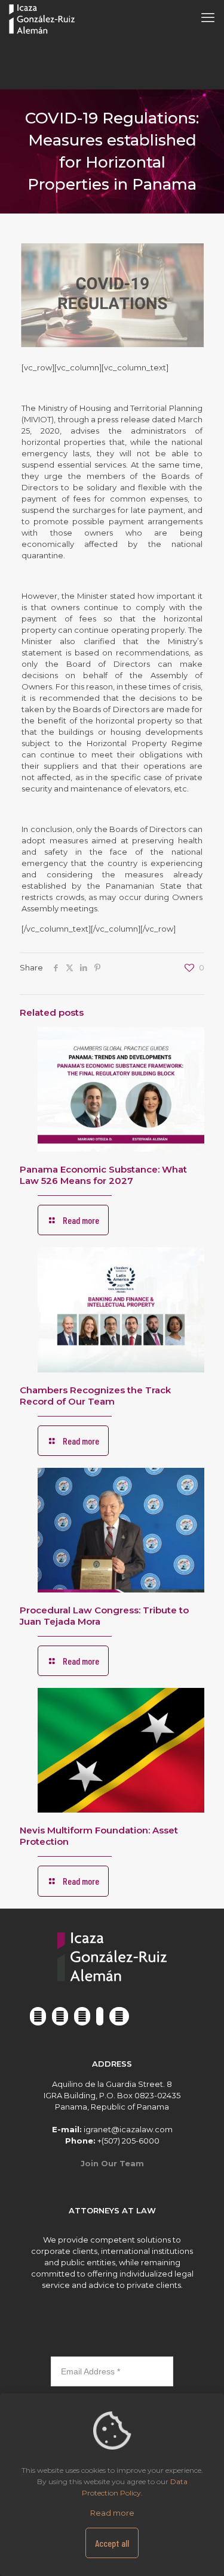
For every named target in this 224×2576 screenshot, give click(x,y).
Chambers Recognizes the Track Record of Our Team (95, 1396)
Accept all (112, 2543)
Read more (112, 2513)
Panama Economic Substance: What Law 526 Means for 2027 (103, 1175)
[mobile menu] (208, 18)
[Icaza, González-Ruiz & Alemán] (42, 18)
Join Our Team (112, 2163)
